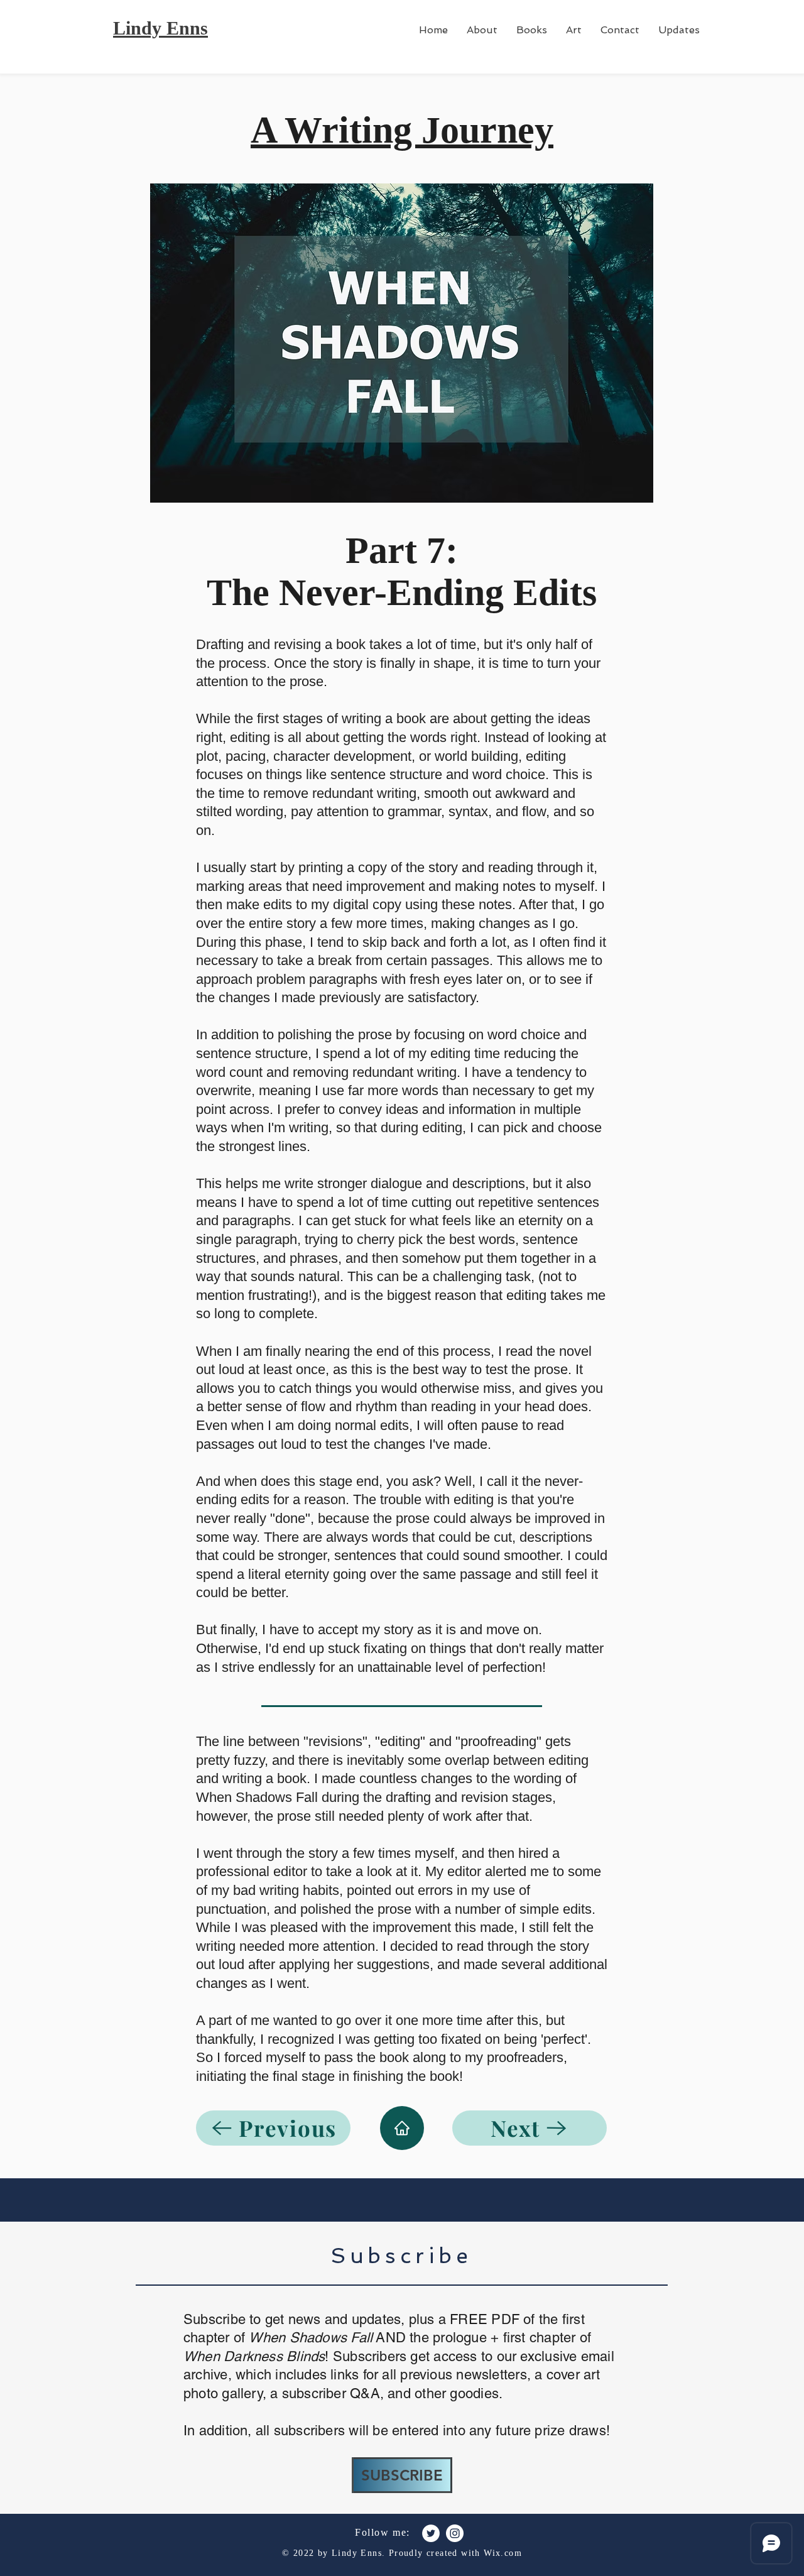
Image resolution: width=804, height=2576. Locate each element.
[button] (532, 30)
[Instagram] (455, 2533)
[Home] (402, 2128)
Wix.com (503, 2553)
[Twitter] (431, 2533)
